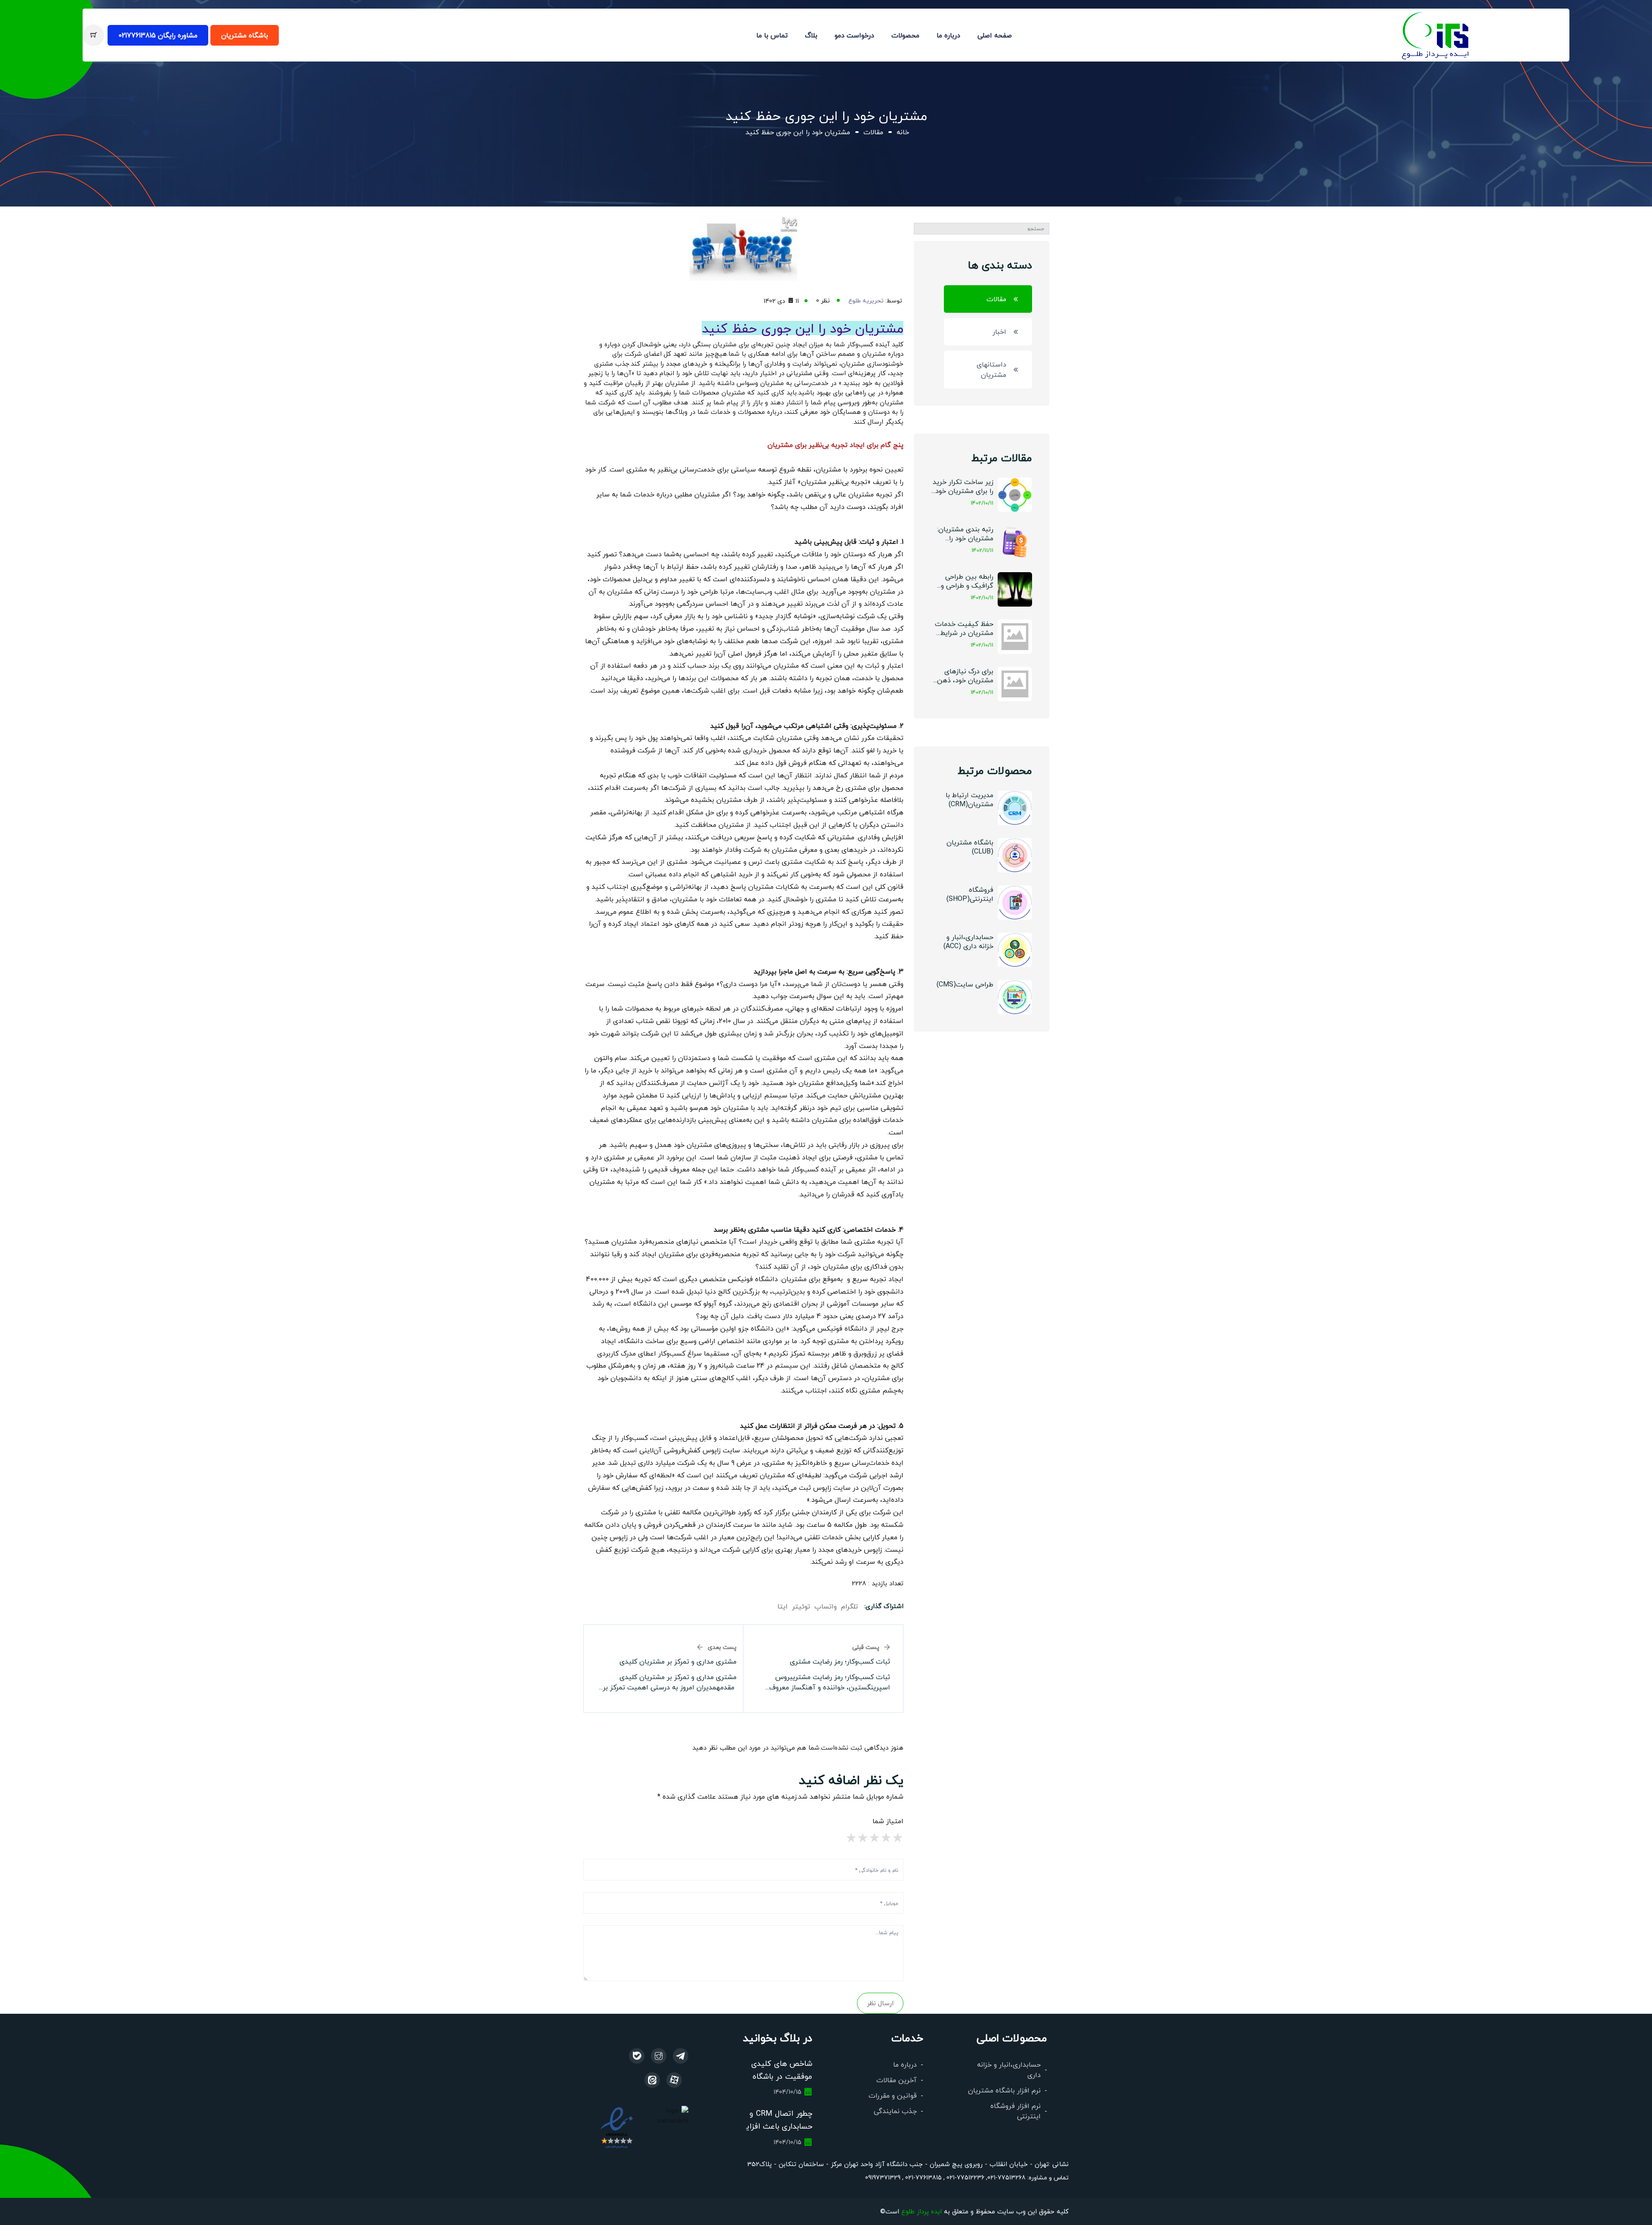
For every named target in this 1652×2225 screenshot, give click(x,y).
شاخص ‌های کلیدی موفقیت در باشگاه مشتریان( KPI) (782, 2076)
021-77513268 (1006, 2177)
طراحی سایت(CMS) (965, 984)
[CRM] (681, 2056)
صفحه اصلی (995, 35)
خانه (903, 132)
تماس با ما (772, 35)
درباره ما (948, 35)
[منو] (1436, 34)
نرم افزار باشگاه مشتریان (1004, 2090)
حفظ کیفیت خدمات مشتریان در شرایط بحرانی (964, 629)
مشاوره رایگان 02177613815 (158, 35)
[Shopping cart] (93, 35)
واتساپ (826, 1606)
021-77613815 (923, 2177)
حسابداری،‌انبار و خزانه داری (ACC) (968, 941)
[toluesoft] (659, 2056)
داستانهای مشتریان (991, 369)
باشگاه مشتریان (245, 35)
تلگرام (849, 1606)
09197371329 (883, 2177)
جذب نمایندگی (895, 2111)
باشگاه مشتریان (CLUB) (970, 847)
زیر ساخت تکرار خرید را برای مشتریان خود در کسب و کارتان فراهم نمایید (963, 487)
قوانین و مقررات (893, 2095)
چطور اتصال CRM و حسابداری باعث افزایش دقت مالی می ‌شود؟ (774, 2126)
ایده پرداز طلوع (922, 2211)
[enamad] (617, 2127)
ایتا (783, 1606)
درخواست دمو (854, 35)
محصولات (905, 35)
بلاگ (811, 35)
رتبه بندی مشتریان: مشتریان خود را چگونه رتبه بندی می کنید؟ (964, 534)
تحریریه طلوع (866, 300)
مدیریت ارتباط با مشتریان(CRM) (969, 799)
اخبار (999, 331)
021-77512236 (965, 2177)
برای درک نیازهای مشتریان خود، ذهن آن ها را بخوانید (965, 676)
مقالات (873, 132)
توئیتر (801, 1606)
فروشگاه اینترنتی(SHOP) (970, 894)
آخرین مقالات (897, 2080)
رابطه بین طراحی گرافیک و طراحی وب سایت (964, 581)
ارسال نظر (880, 2003)
